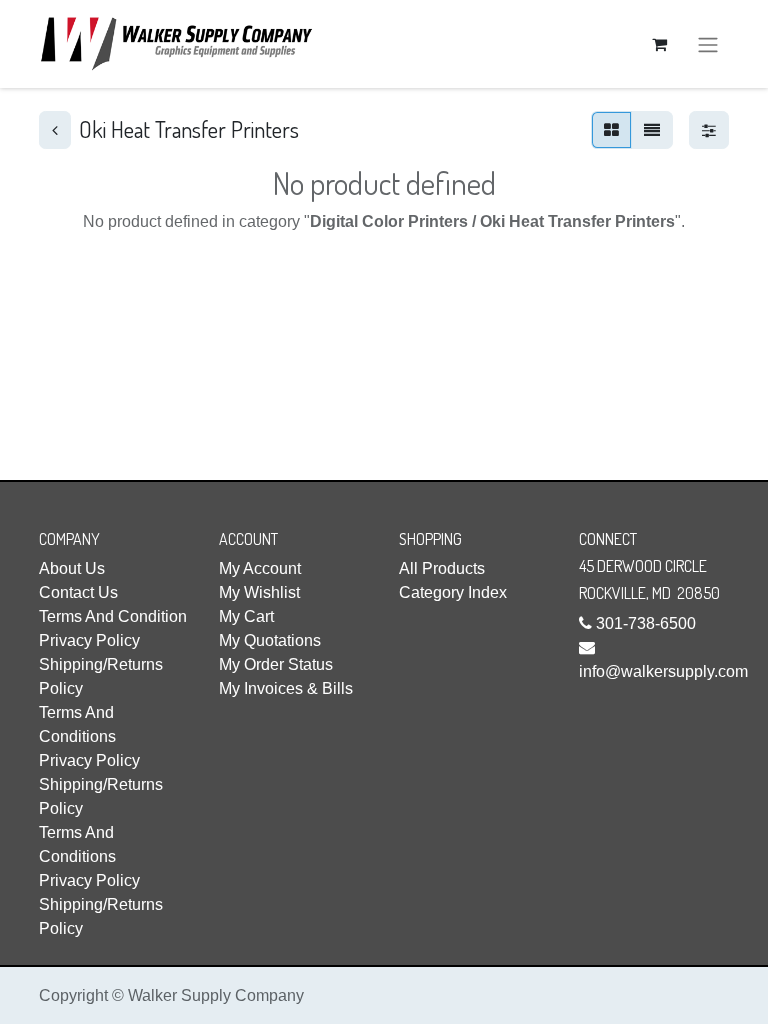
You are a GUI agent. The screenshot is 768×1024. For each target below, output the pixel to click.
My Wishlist (259, 592)
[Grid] (611, 130)
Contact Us (78, 592)
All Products (442, 568)
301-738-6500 (646, 623)
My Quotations (270, 640)
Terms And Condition (113, 616)
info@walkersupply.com (663, 671)
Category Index (453, 592)
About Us (72, 568)
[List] (652, 130)
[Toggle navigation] (708, 44)
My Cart (246, 616)
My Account (260, 568)
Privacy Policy (89, 640)
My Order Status (276, 664)
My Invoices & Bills (286, 688)
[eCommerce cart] (659, 44)
